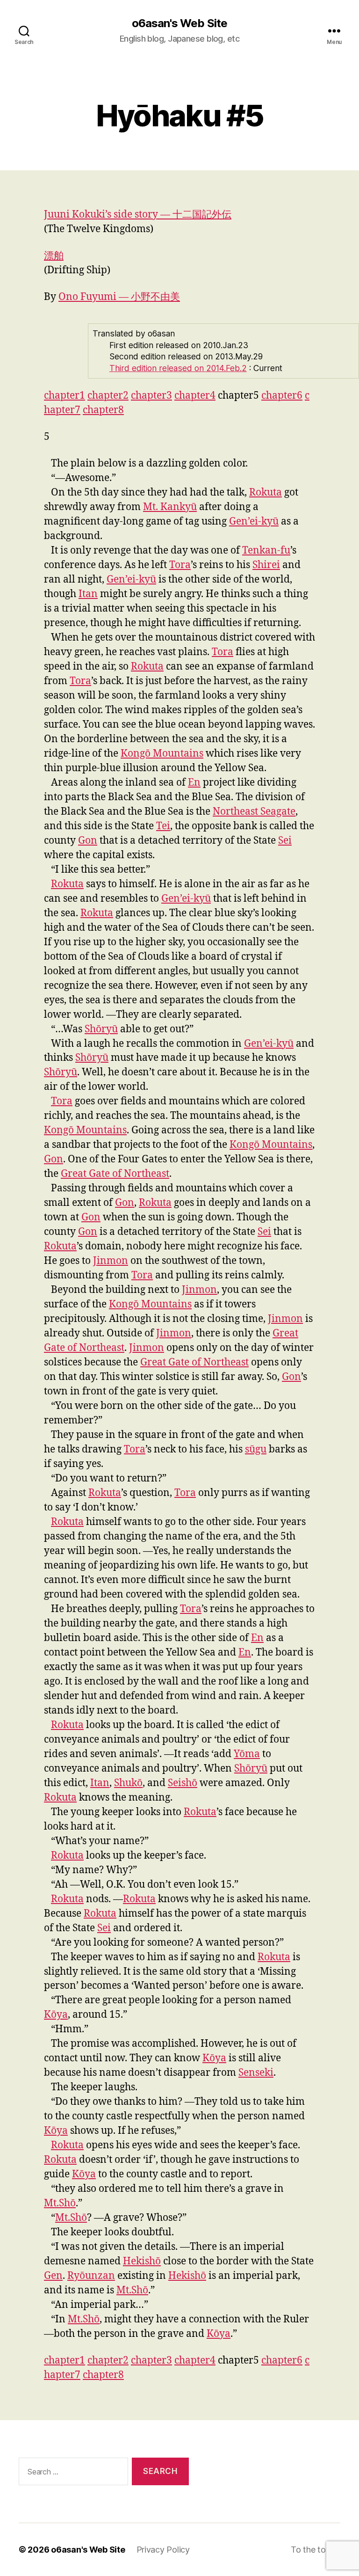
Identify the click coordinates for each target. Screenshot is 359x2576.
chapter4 (195, 396)
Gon (88, 841)
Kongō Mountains (162, 754)
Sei (285, 841)
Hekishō (142, 2261)
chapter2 (108, 396)
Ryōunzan (91, 2276)
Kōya (56, 2015)
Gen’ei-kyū (254, 522)
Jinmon (111, 1261)
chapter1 (65, 396)
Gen (53, 2276)
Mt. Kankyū (170, 507)
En (194, 783)
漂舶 (54, 256)
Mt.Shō (60, 2203)
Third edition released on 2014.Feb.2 (178, 368)
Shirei (266, 565)
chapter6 (282, 396)
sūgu (256, 1449)
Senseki (256, 2073)
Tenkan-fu (266, 551)
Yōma (247, 1754)
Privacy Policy (163, 2550)
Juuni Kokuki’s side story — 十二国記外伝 (138, 215)
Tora (180, 565)
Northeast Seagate (254, 812)
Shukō (128, 1783)
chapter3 (151, 396)
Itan (88, 594)
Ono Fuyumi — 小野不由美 (119, 297)
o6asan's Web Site (179, 23)
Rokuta (266, 493)
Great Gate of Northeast (115, 1174)
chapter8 (103, 410)
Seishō (183, 1783)
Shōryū (101, 1029)
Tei (163, 826)
